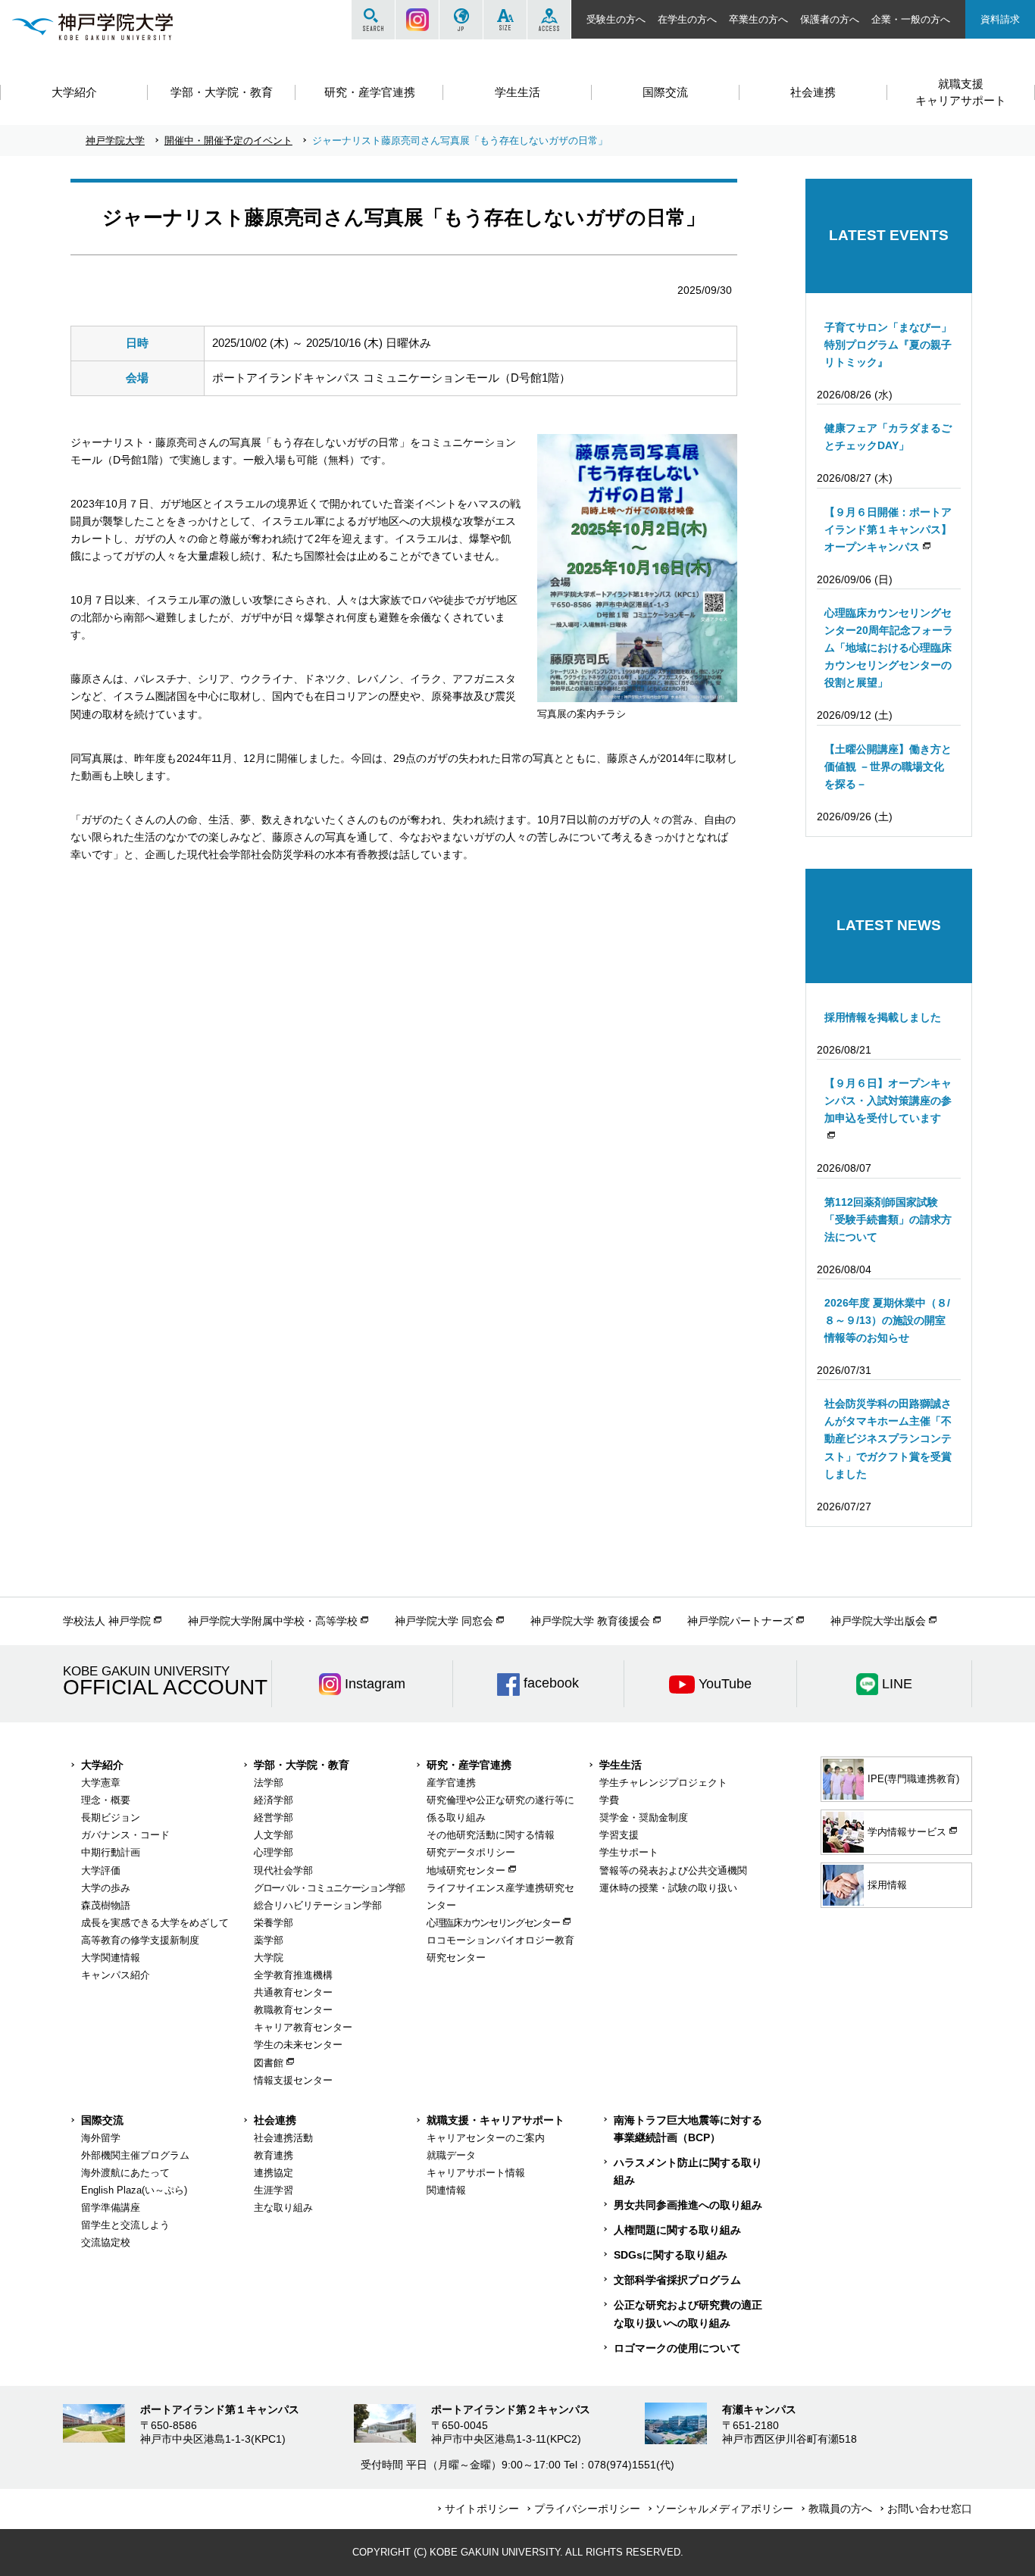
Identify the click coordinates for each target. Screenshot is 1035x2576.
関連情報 (446, 2190)
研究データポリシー (471, 1852)
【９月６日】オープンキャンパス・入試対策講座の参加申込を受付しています (888, 1101)
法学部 (269, 1783)
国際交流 (102, 2120)
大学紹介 (102, 1765)
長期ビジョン (111, 1817)
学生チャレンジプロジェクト (663, 1783)
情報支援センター (293, 2080)
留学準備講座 (111, 2208)
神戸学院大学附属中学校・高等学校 (273, 1621)
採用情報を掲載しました (883, 1017)
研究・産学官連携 (469, 1765)
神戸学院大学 (115, 141)
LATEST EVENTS (889, 235)
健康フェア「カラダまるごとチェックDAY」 (888, 437)
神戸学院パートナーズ (740, 1621)
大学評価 (101, 1870)
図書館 (269, 2063)
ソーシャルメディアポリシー (724, 2509)
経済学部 (274, 1800)
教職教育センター (293, 2010)
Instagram (417, 20)
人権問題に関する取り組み (677, 2230)
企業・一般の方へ (911, 19)
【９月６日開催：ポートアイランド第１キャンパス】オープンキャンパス (888, 529)
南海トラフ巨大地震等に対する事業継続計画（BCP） (688, 2129)
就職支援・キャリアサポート (496, 2120)
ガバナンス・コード (125, 1835)
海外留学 (101, 2138)
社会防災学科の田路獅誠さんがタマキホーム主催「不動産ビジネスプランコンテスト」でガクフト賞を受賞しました (888, 1438)
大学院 (269, 1958)
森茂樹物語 (106, 1905)
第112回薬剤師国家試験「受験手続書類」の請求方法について (888, 1219)
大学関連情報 (111, 1958)
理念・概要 (106, 1800)
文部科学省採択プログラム (677, 2280)
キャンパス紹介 (116, 1975)
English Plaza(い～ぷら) (134, 2190)
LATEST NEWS (889, 925)
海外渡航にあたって (125, 2173)
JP (461, 20)
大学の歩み (106, 1888)
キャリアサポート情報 (476, 2173)
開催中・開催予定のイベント (228, 141)
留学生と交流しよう (125, 2225)
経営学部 (274, 1817)
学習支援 (619, 1835)
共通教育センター (293, 1992)
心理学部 (274, 1852)
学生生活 (621, 1765)
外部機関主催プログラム (135, 2155)
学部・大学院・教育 (302, 1765)
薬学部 (269, 1940)
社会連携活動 (283, 2138)
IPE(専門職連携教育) (913, 1779)
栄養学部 (274, 1923)
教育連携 (274, 2155)
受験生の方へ (616, 19)
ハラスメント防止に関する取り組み (688, 2171)
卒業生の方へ (758, 19)
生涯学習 (274, 2190)
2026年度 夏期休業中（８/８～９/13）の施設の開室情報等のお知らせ (887, 1320)
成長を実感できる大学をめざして (155, 1923)
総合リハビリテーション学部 (318, 1905)
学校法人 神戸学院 (107, 1621)
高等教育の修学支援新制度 (140, 1940)
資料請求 (1000, 19)
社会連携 (275, 2120)
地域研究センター (466, 1870)
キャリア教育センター (303, 2027)
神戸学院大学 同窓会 (444, 1621)
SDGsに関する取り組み (671, 2255)
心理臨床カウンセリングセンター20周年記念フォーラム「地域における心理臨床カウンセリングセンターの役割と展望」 (889, 648)
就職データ (451, 2155)
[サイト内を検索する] (373, 20)
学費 (609, 1800)
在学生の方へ (687, 19)
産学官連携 (451, 1783)
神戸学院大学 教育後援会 (590, 1621)
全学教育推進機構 (293, 1975)
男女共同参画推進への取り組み (688, 2205)
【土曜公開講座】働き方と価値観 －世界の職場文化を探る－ (888, 767)
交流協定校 (106, 2242)
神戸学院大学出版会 (878, 1621)
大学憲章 (101, 1783)
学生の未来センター (298, 2045)
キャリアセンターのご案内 (486, 2138)
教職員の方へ (840, 2509)
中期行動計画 (111, 1852)
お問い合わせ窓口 (930, 2509)
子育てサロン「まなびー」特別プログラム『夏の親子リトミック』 (888, 345)
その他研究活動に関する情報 (491, 1835)
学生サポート (629, 1852)
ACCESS (549, 20)
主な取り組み (283, 2208)
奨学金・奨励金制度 (644, 1817)
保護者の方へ (830, 19)
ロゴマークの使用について (677, 2348)
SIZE (505, 20)
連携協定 (274, 2173)
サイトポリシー (482, 2509)
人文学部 (274, 1835)
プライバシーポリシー (587, 2509)
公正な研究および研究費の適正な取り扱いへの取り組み (688, 2314)
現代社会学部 (283, 1870)
